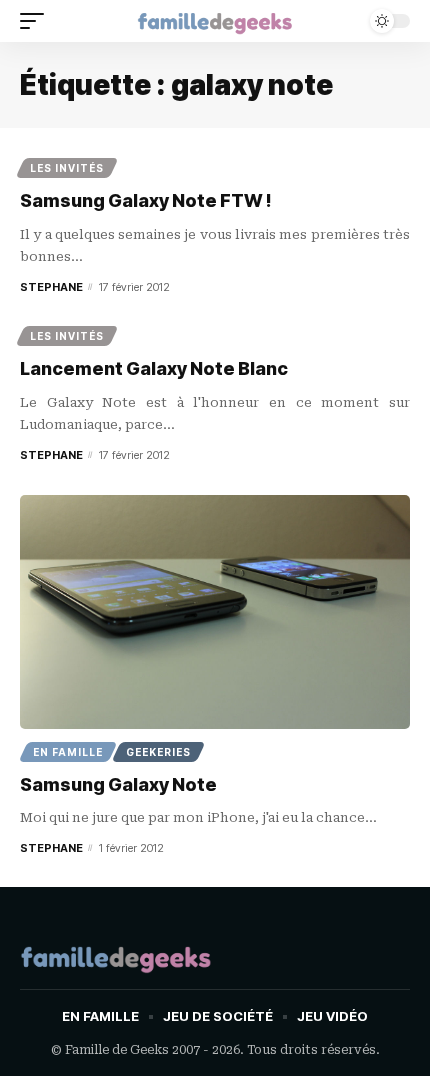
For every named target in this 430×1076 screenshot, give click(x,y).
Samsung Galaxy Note (118, 784)
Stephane (51, 287)
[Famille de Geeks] (215, 21)
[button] (37, 21)
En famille (68, 752)
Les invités (67, 168)
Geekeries (158, 752)
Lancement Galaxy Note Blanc (154, 368)
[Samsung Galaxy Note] (215, 612)
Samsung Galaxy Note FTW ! (146, 200)
